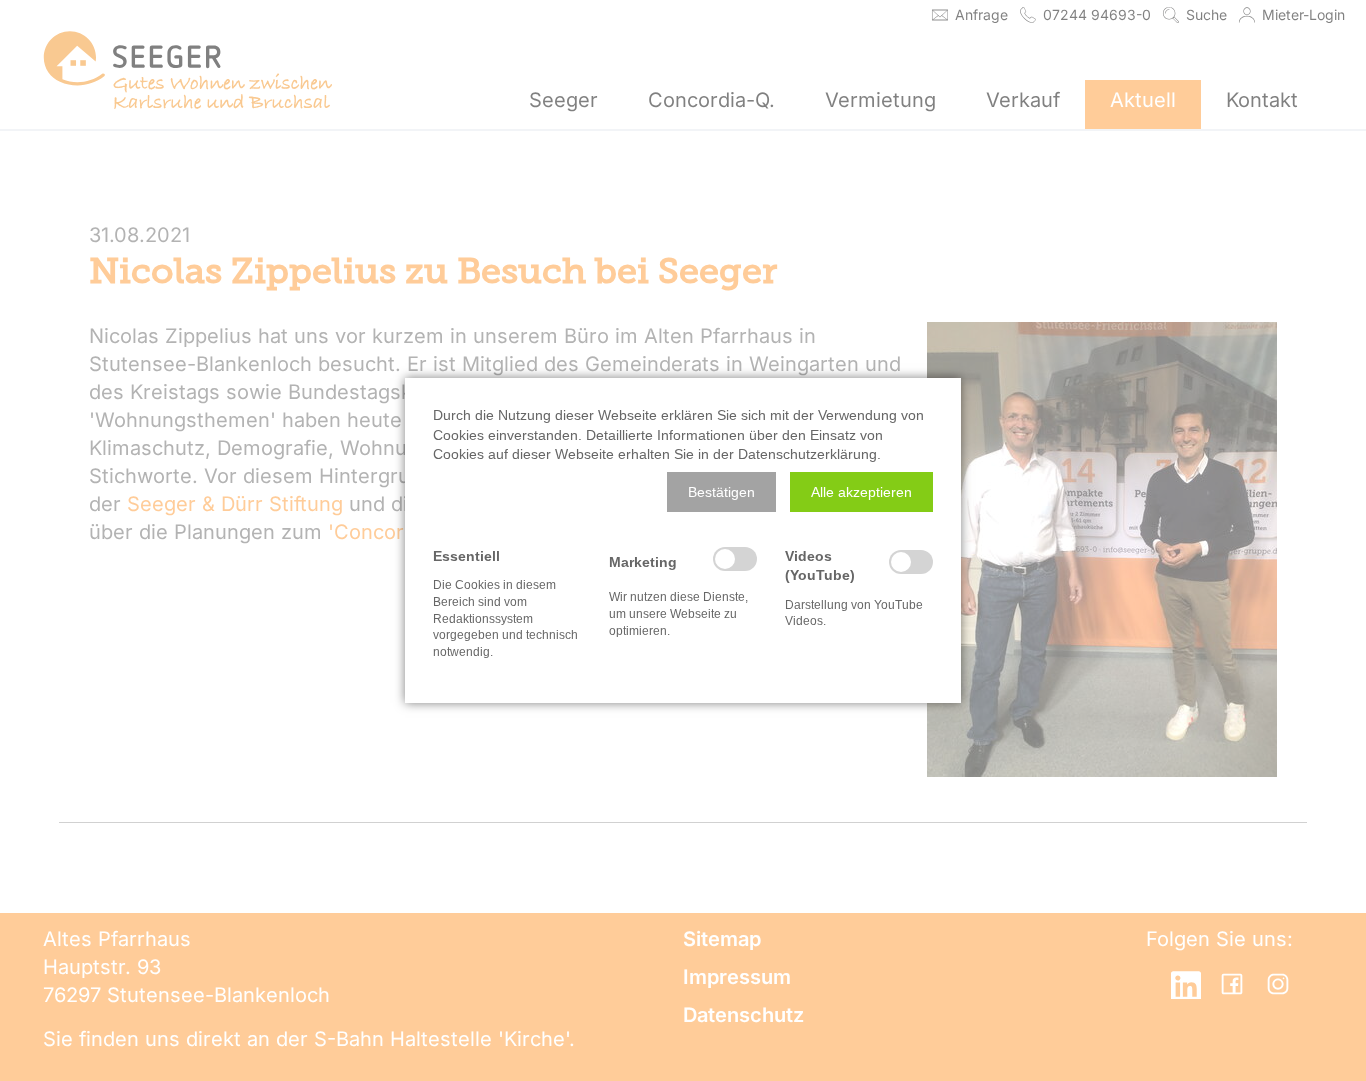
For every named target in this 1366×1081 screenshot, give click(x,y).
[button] (721, 492)
